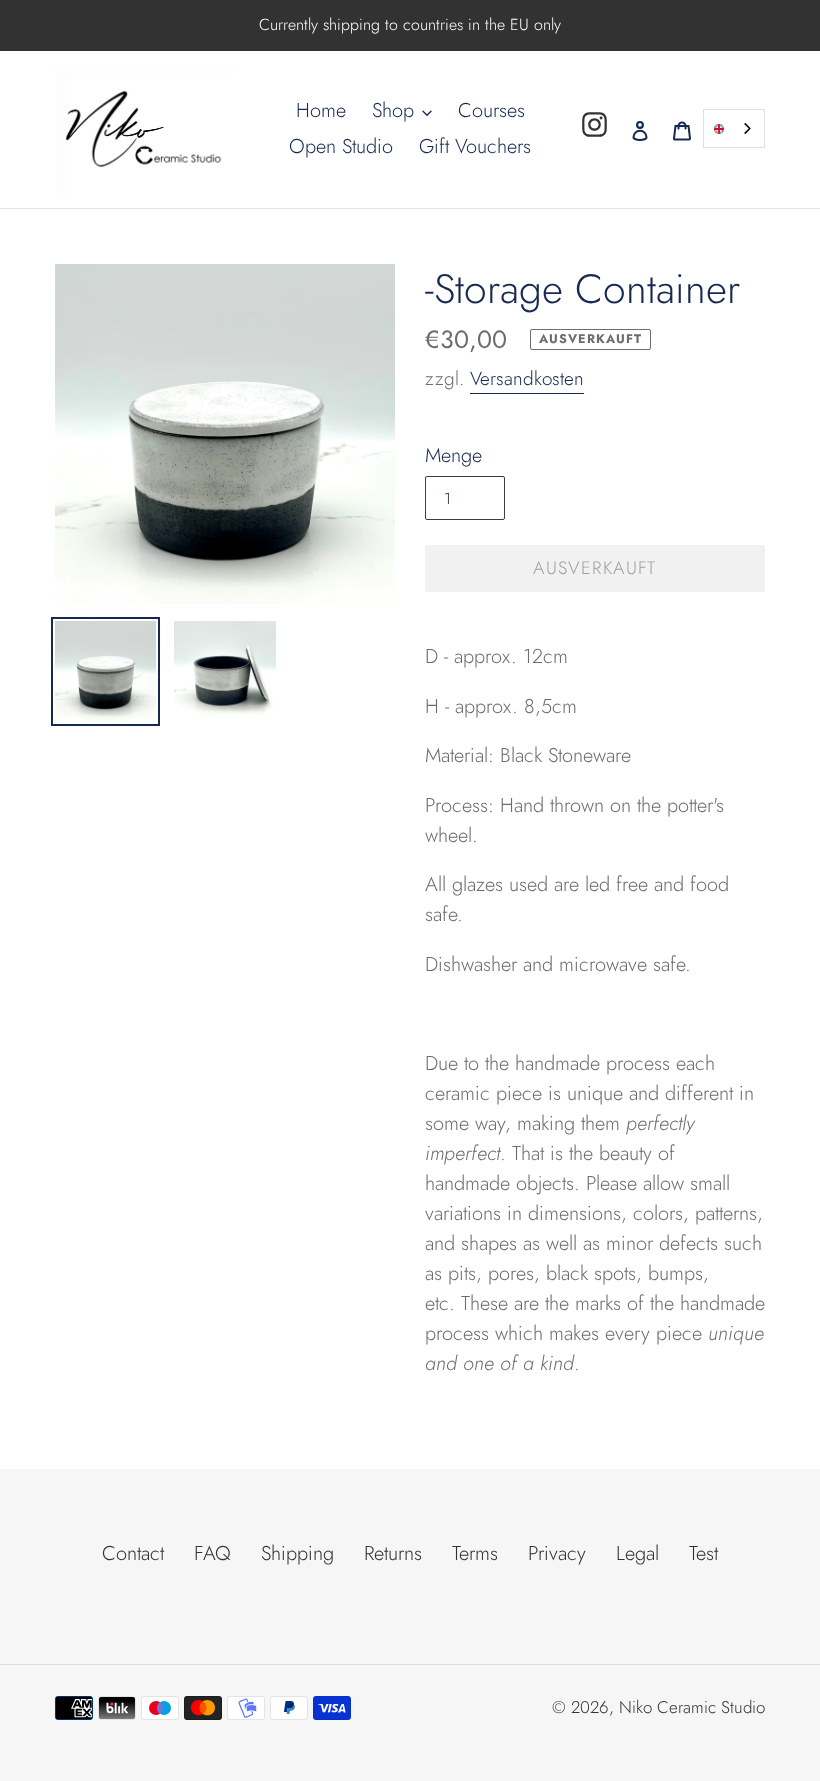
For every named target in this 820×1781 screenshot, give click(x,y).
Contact (133, 1553)
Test (703, 1553)
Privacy (557, 1553)
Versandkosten (527, 378)
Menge (453, 455)
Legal (637, 1553)
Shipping (297, 1553)
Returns (393, 1553)
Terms (475, 1553)
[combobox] (734, 128)
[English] (734, 128)
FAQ (212, 1553)
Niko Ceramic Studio (692, 1707)
